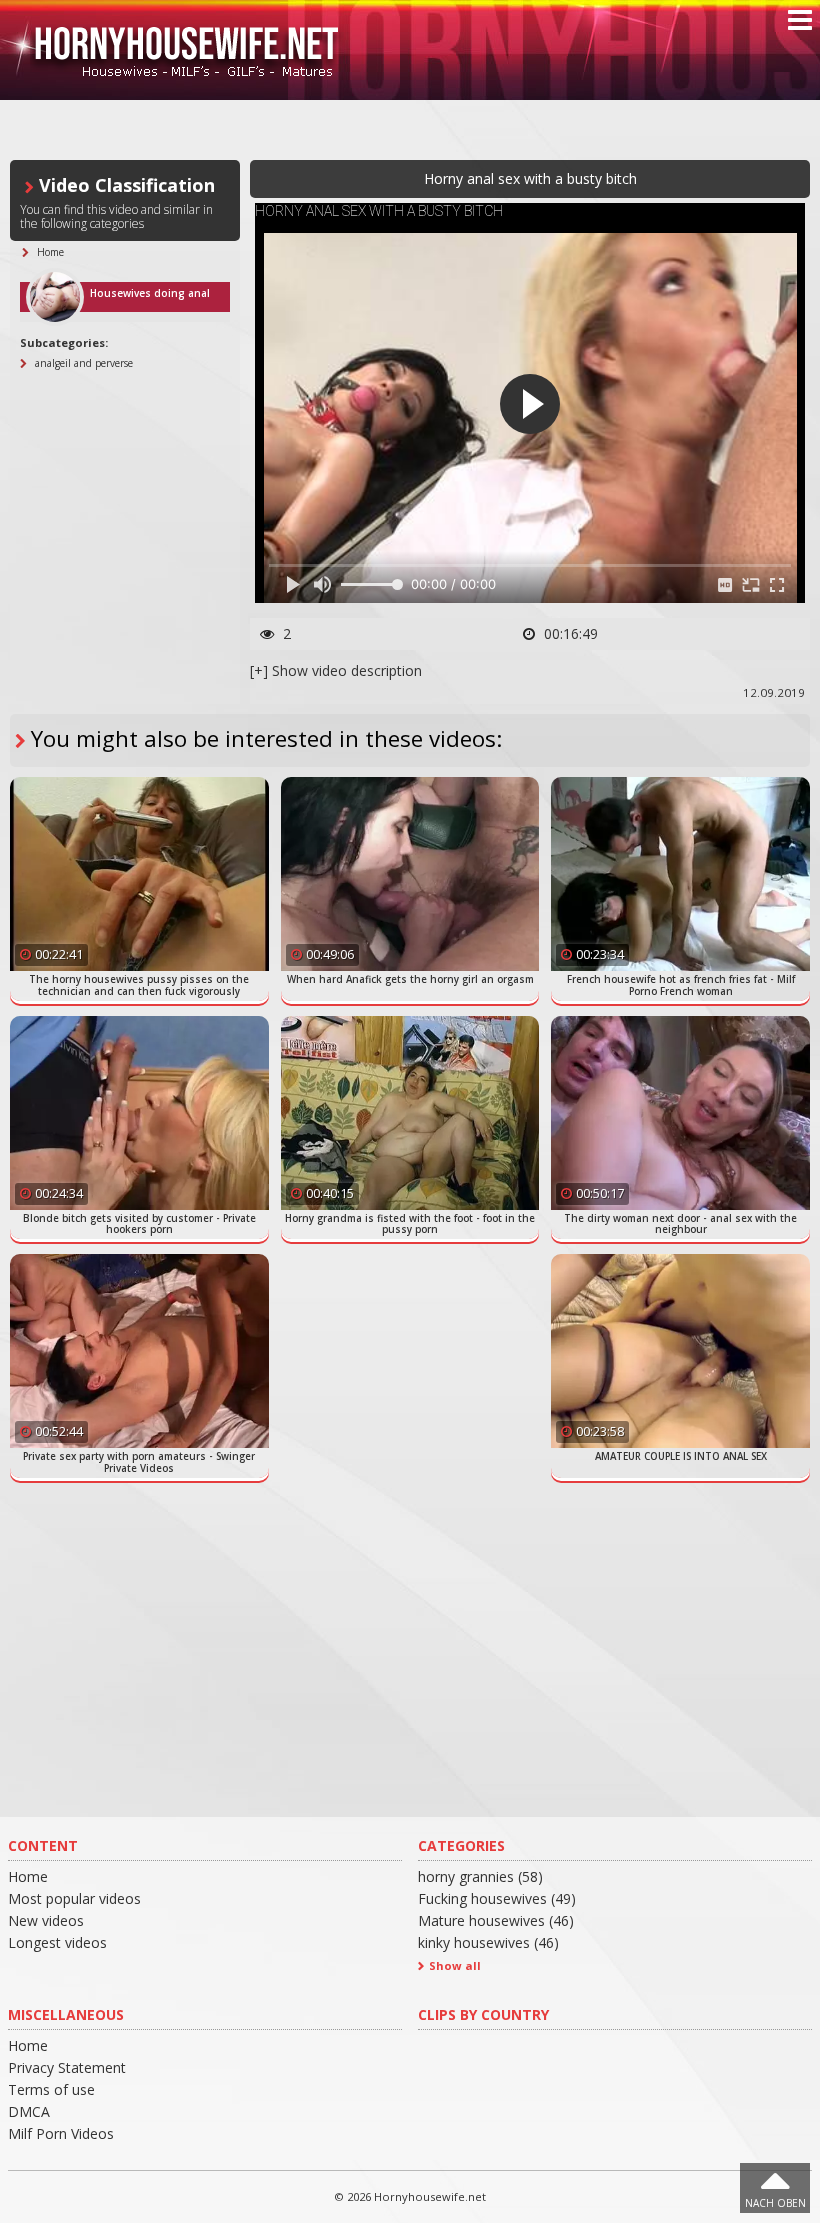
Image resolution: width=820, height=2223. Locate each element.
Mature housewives (496, 1920)
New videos (46, 1920)
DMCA (29, 2111)
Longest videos (57, 1942)
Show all (455, 1965)
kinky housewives (488, 1942)
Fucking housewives (497, 1898)
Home (28, 1876)
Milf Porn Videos (61, 2133)
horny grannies (480, 1876)
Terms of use (51, 2089)
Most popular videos (74, 1898)
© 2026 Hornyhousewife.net (410, 2196)
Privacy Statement (67, 2067)
